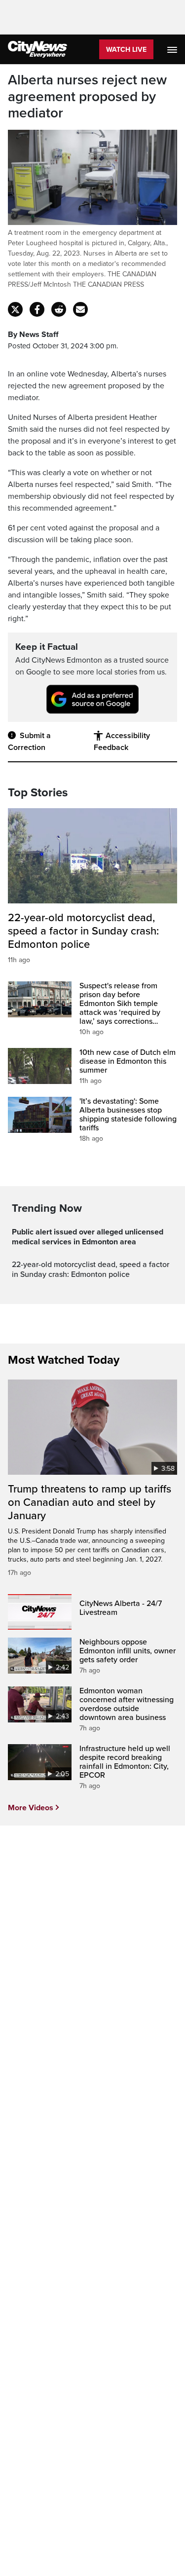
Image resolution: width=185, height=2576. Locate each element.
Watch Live (126, 50)
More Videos (31, 1808)
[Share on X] (15, 309)
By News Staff (33, 335)
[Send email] (80, 309)
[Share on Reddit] (59, 309)
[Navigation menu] (173, 49)
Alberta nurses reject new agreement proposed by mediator (87, 97)
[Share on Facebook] (37, 309)
